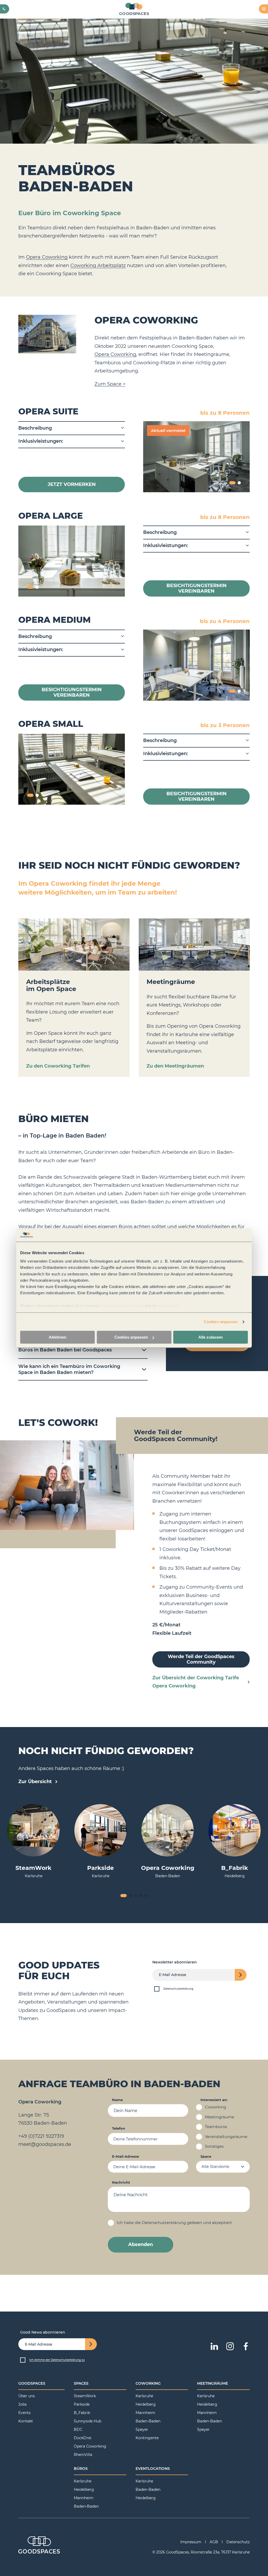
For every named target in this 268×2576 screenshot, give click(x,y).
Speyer (142, 2429)
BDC (78, 2429)
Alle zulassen (211, 1337)
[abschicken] (241, 1975)
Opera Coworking (47, 257)
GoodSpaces (32, 2383)
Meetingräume (213, 2383)
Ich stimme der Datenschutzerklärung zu (57, 2360)
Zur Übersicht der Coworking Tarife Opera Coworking (196, 1682)
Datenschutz (238, 2542)
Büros (81, 2469)
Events (24, 2413)
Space (206, 2156)
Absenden (141, 2244)
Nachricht (121, 2182)
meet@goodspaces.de (45, 2144)
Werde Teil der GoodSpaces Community (201, 1659)
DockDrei (83, 2438)
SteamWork (85, 2396)
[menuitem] (41, 2385)
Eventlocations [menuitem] (153, 2469)
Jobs (23, 2404)
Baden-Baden (148, 2421)
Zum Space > (110, 384)
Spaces (81, 2383)
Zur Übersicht (36, 1781)
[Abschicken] (91, 2344)
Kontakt (26, 2421)
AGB (214, 2542)
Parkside (82, 2404)
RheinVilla (83, 2455)
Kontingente (147, 2438)
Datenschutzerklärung (122, 1306)
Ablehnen (57, 1337)
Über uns (27, 2396)
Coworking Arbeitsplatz (98, 266)
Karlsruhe (144, 2396)
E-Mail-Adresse (125, 2156)
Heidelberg (146, 2404)
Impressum (169, 1306)
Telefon (119, 2129)
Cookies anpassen (221, 1322)
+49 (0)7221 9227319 (41, 2136)
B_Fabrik (82, 2413)
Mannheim (145, 2413)
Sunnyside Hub (88, 2421)
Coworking (148, 2383)
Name (117, 2100)
